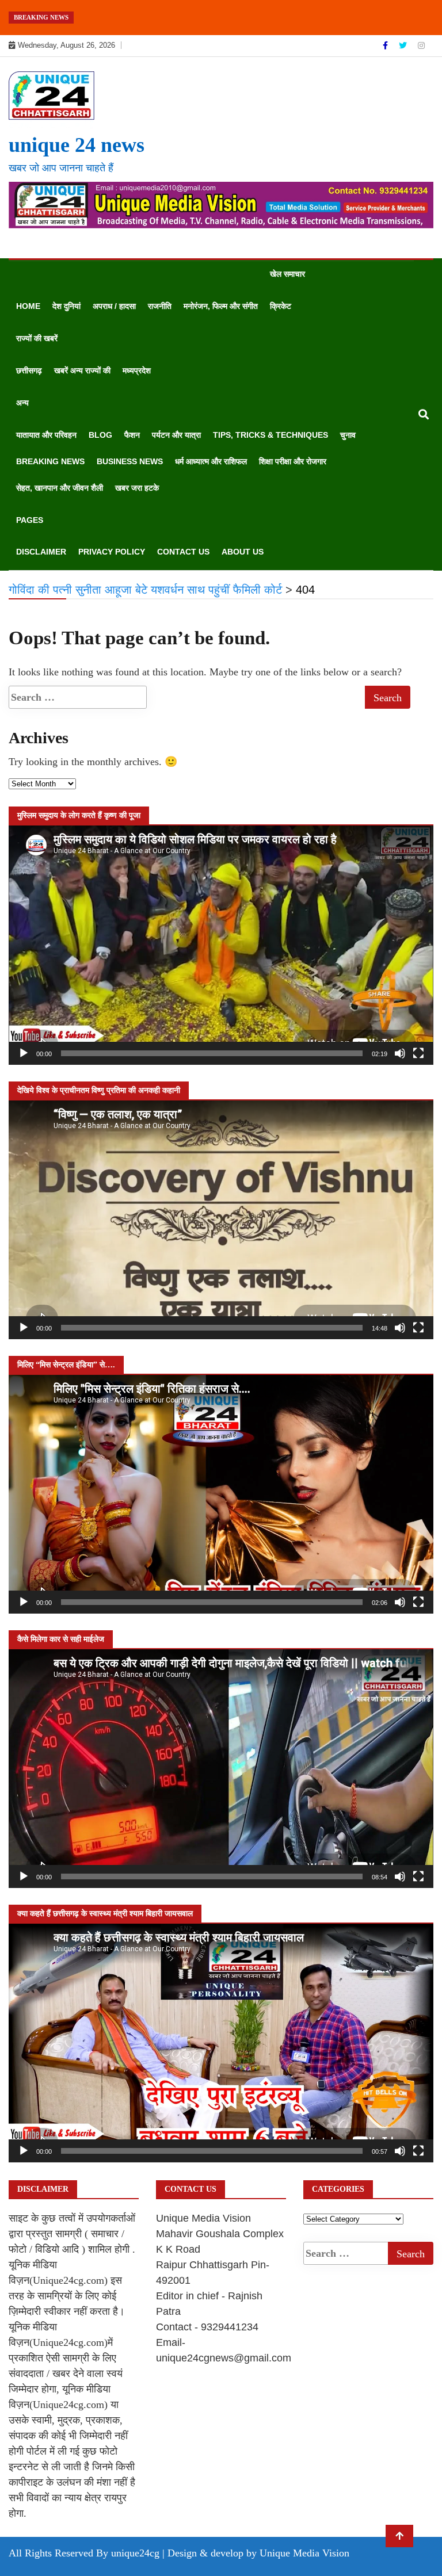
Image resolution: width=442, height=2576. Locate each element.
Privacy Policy (112, 552)
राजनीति (160, 306)
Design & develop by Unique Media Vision (258, 2553)
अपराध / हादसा (114, 306)
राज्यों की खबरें (37, 338)
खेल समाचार (287, 274)
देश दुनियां (66, 306)
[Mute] (400, 1053)
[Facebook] (386, 45)
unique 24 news (77, 145)
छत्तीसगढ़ (29, 370)
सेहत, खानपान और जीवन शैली (60, 488)
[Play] (24, 1053)
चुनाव (348, 435)
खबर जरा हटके (137, 488)
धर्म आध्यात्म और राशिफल (211, 461)
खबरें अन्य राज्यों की (82, 370)
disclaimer (41, 552)
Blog (100, 435)
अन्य (22, 403)
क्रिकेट (281, 306)
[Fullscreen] (418, 1053)
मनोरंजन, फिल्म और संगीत (221, 306)
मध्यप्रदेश (137, 370)
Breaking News (50, 461)
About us (243, 552)
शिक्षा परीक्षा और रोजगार (293, 461)
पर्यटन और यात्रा (176, 435)
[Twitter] (404, 45)
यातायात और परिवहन (46, 435)
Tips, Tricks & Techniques (270, 435)
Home (28, 306)
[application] (221, 945)
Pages (30, 520)
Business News (130, 461)
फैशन (132, 435)
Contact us (183, 552)
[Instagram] (421, 45)
